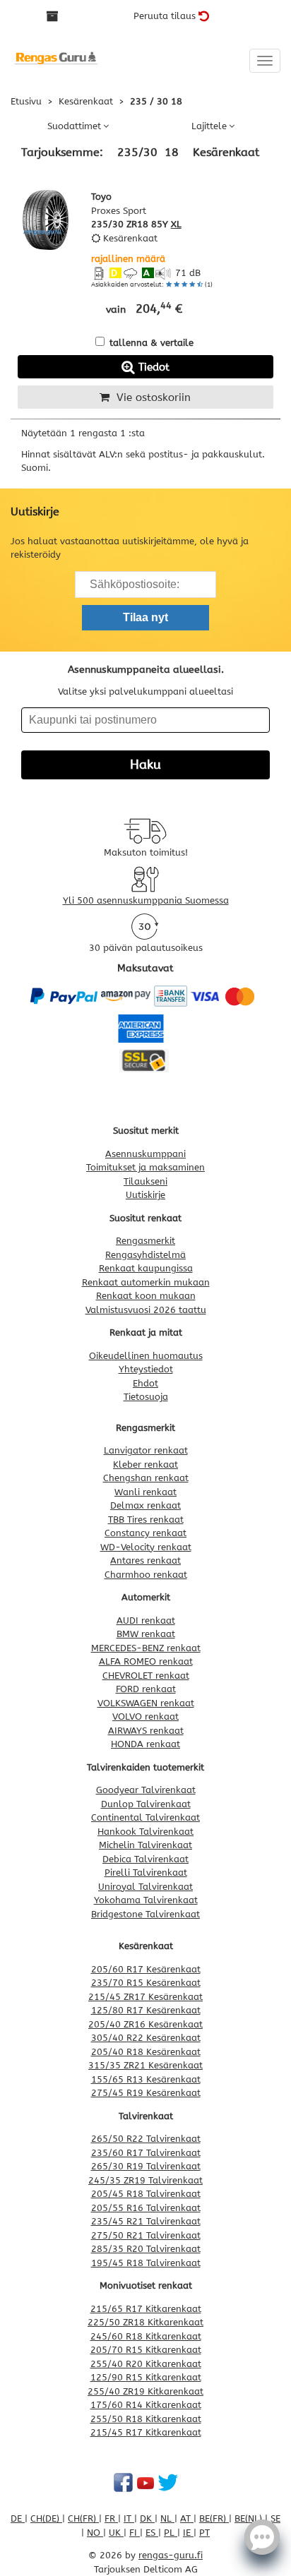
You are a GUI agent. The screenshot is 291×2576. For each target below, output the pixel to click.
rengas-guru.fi (171, 2555)
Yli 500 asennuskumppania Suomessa (146, 900)
